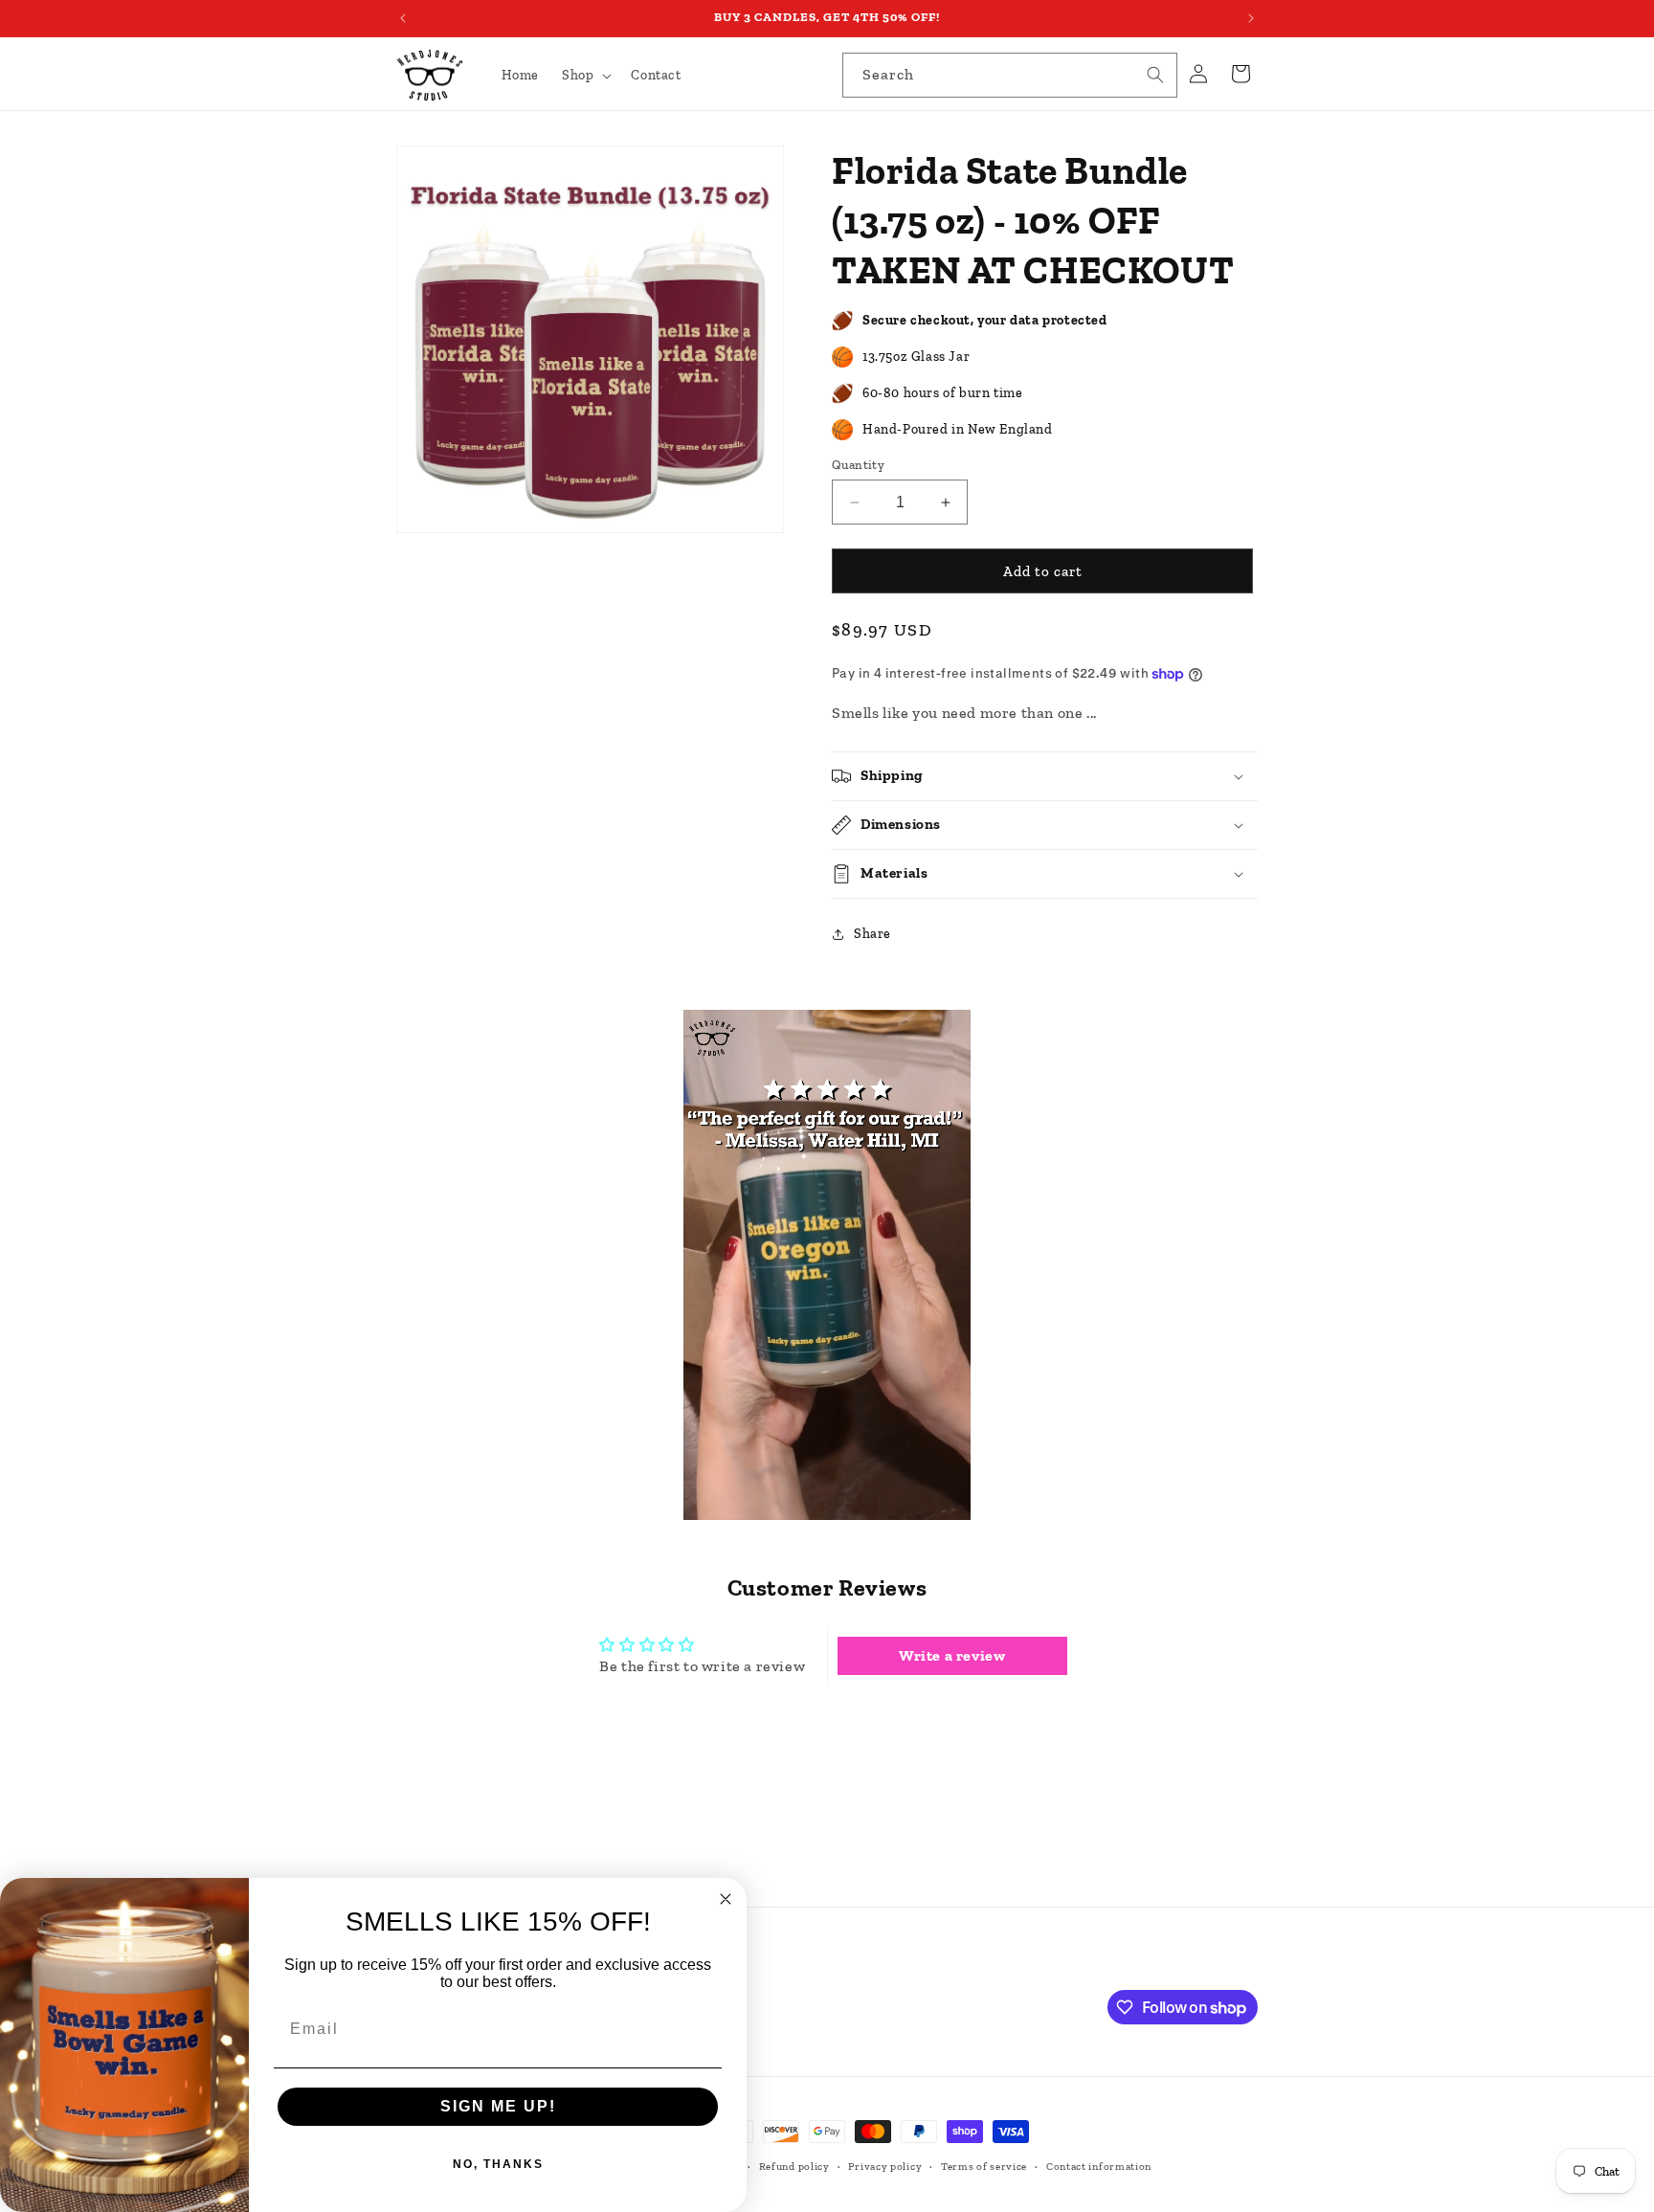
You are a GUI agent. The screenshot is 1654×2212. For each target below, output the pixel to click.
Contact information (1099, 2167)
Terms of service (984, 2167)
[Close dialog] (726, 1899)
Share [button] (872, 934)
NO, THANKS (498, 2164)
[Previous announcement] (403, 18)
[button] (585, 76)
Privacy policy (885, 2167)
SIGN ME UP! (498, 2106)
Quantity (858, 465)
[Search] (1155, 75)
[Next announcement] (1251, 18)
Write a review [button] (952, 1655)
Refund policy (794, 2167)
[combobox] (1010, 75)
